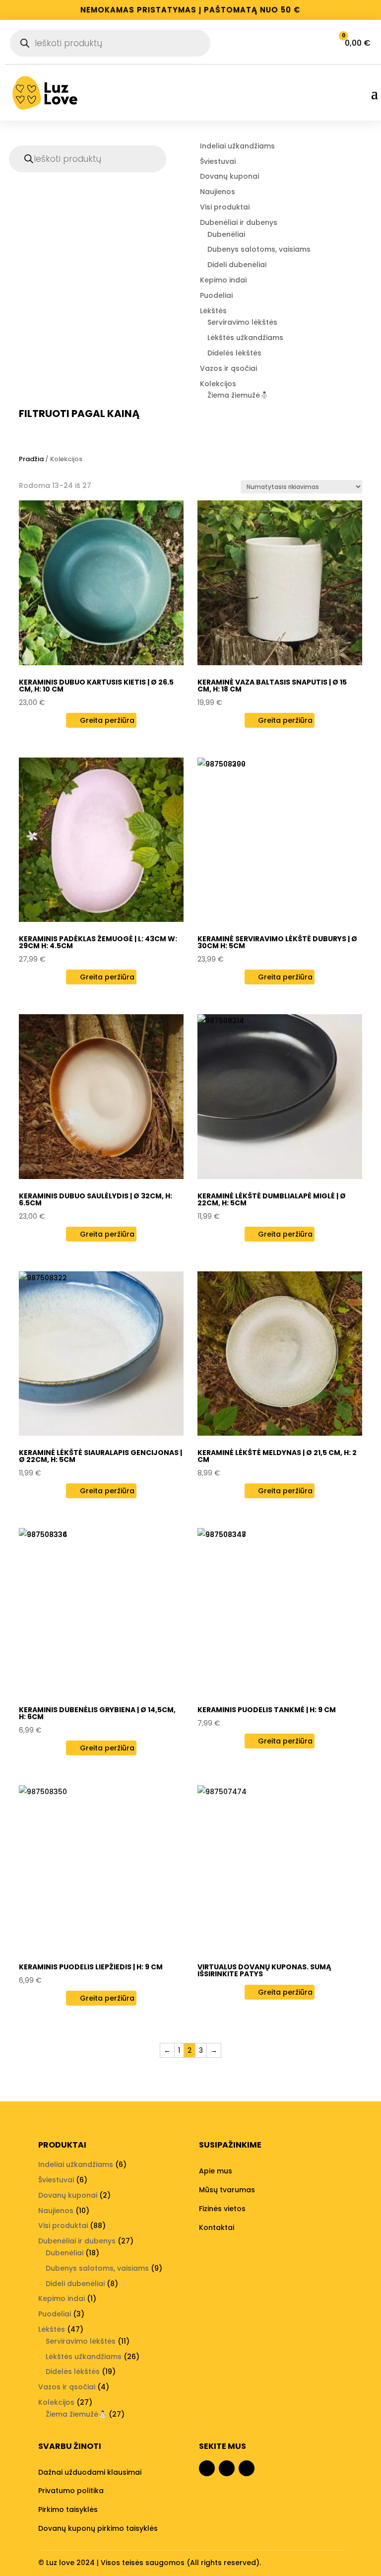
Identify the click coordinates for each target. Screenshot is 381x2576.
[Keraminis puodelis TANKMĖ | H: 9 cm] (280, 1610)
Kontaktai (217, 2228)
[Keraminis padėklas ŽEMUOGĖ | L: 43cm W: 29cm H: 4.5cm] (101, 840)
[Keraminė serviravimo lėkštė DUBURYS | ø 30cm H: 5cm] (280, 840)
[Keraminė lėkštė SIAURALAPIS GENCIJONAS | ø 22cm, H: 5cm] (101, 1354)
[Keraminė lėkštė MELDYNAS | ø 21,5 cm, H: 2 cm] (280, 1354)
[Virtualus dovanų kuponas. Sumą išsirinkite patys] (280, 1868)
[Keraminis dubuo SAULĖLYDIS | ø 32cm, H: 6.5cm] (101, 1097)
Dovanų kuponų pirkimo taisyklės (98, 2528)
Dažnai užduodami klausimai (90, 2472)
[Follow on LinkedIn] (247, 2468)
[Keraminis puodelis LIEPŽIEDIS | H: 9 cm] (101, 1868)
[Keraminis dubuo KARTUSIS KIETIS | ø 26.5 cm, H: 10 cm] (101, 583)
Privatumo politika (71, 2491)
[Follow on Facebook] (207, 2468)
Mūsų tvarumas (227, 2190)
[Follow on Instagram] (227, 2468)
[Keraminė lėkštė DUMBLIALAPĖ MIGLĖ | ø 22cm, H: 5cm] (280, 1097)
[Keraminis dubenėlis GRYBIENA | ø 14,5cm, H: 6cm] (101, 1610)
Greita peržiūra (106, 720)
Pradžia (31, 459)
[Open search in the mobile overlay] (110, 43)
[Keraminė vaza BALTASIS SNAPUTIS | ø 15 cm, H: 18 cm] (280, 583)
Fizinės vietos (222, 2209)
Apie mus (216, 2171)
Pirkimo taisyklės (68, 2509)
